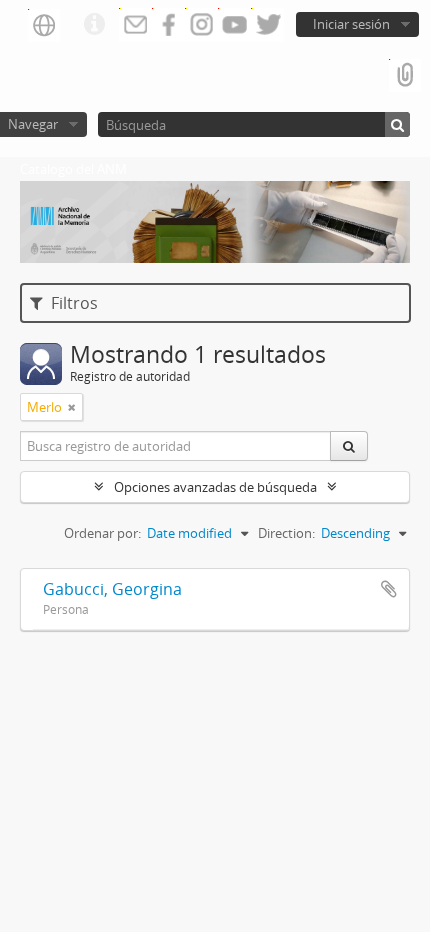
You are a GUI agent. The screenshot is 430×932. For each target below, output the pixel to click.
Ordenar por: (102, 533)
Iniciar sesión (351, 24)
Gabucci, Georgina (112, 589)
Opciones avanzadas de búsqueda (215, 487)
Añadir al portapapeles (389, 589)
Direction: (286, 533)
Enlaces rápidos (94, 25)
